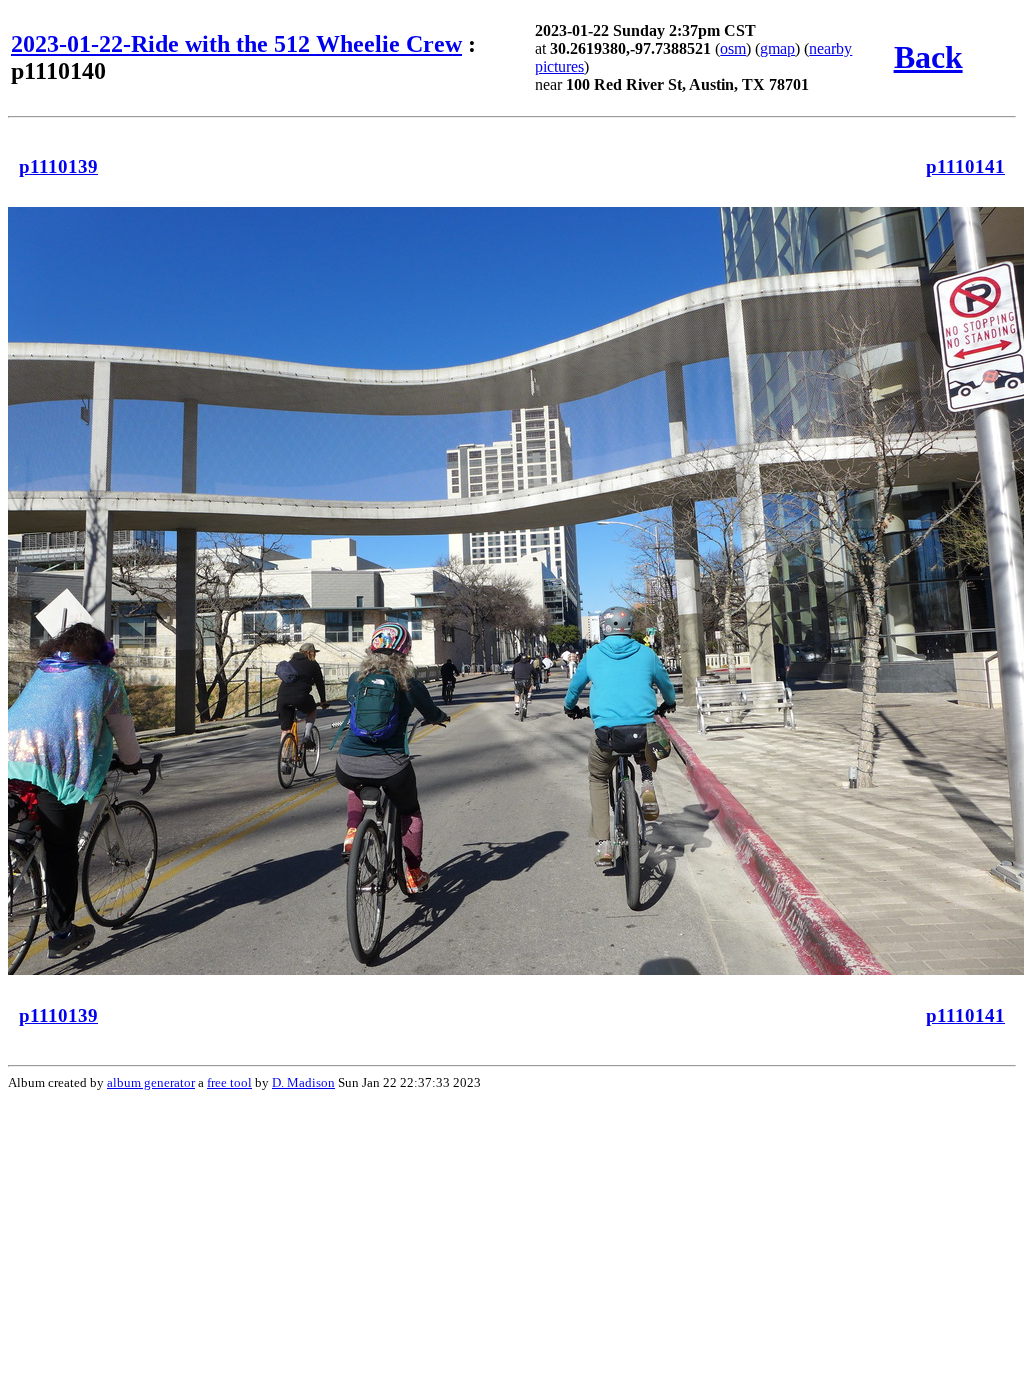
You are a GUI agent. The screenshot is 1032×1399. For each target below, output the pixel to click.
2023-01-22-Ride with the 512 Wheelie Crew (236, 44)
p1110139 (58, 166)
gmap (777, 48)
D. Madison (303, 1082)
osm (733, 48)
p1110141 (965, 166)
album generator (151, 1082)
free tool (229, 1082)
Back (928, 57)
